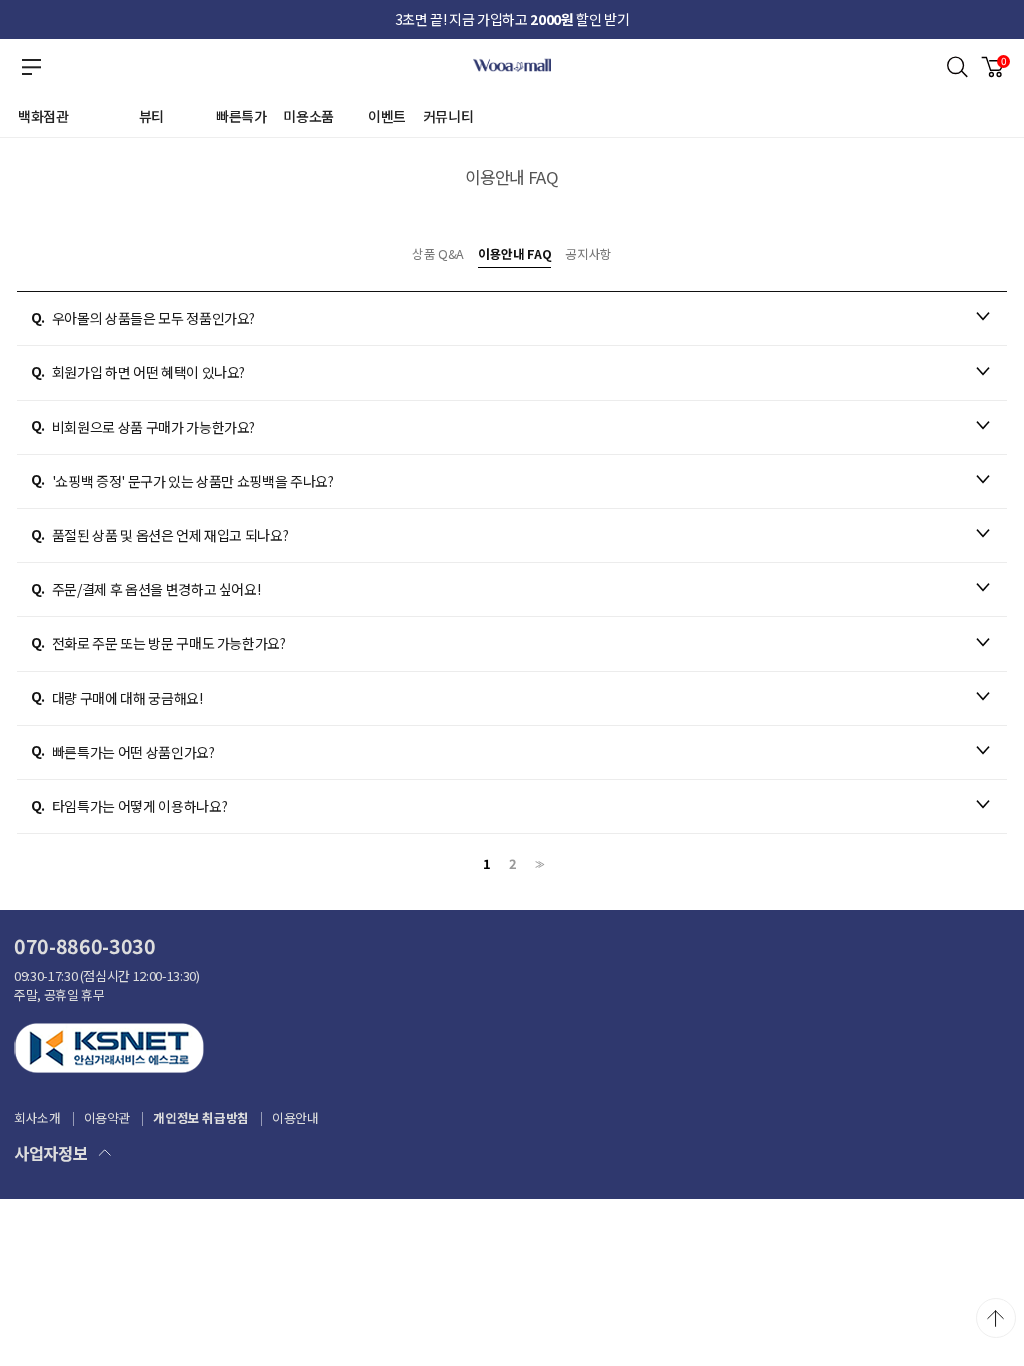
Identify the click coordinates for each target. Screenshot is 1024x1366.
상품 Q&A (438, 253)
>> (538, 865)
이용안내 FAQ (514, 253)
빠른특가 (241, 116)
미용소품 (308, 116)
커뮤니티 (448, 116)
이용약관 (107, 1117)
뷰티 (151, 116)
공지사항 (588, 253)
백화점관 (43, 116)
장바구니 (1004, 60)
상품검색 (957, 67)
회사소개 (37, 1117)
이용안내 (295, 1117)
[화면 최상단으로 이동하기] (996, 1318)
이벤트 (387, 116)
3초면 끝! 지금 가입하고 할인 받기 (512, 19)
